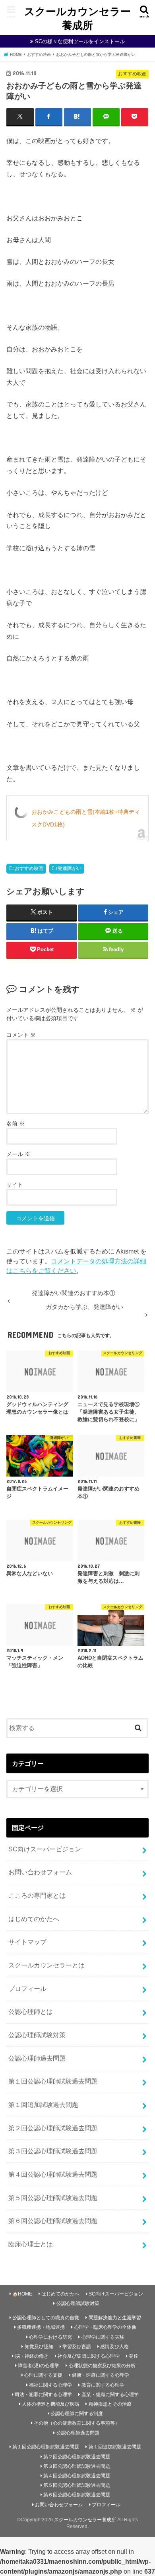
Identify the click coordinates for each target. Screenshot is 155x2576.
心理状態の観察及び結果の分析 (102, 2366)
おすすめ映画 (29, 868)
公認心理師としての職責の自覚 (46, 2318)
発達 (134, 2356)
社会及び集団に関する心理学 (89, 2356)
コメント (21, 1035)
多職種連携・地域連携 (41, 2327)
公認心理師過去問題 (37, 2058)
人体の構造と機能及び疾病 (50, 2404)
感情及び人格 (114, 2347)
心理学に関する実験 (103, 2337)
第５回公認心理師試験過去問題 (53, 2198)
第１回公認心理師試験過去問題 (53, 2081)
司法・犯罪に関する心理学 (43, 2395)
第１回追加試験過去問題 (43, 2105)
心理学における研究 (50, 2337)
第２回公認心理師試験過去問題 (53, 2128)
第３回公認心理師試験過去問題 (53, 2151)
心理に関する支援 (43, 2375)
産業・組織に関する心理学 (110, 2395)
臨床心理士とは (31, 2244)
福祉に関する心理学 (50, 2385)
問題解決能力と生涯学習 (115, 2318)
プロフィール (27, 1988)
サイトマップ (27, 1942)
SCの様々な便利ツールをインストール (80, 41)
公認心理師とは (31, 2011)
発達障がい (70, 868)
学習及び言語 (77, 2347)
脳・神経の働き (32, 2356)
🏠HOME (22, 2294)
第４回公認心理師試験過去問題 (53, 2174)
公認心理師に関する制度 (77, 2414)
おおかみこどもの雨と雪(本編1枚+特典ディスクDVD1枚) (86, 818)
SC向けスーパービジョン (45, 1849)
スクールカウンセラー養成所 (77, 18)
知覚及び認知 (39, 2347)
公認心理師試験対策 (37, 2035)
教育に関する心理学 (103, 2385)
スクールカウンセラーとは (46, 1965)
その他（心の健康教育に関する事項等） (77, 2423)
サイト (15, 1185)
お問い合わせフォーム (40, 1872)
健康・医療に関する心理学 (101, 2375)
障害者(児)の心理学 (39, 2366)
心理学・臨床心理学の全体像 (105, 2327)
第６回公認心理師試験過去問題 (53, 2221)
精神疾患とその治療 (110, 2404)
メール (18, 1154)
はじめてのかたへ (34, 1919)
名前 (15, 1124)
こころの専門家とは (37, 1895)
